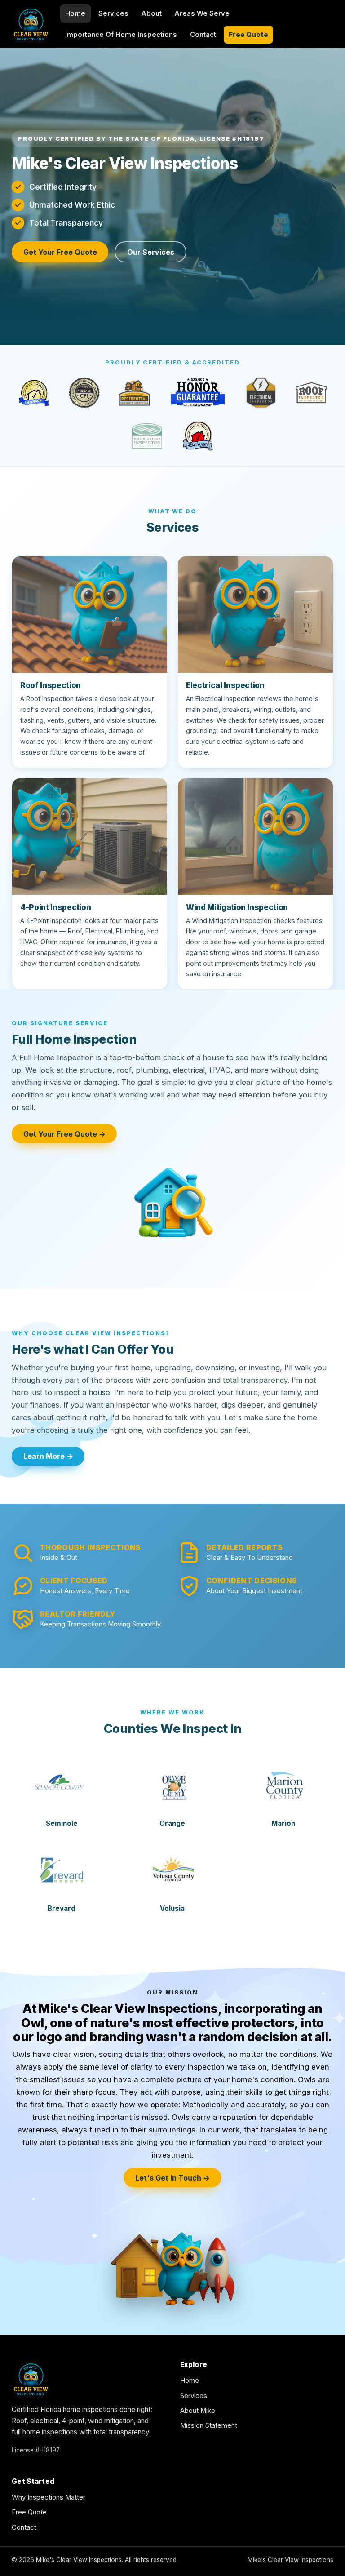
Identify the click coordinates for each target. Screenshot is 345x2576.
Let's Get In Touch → (172, 2178)
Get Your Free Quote (60, 252)
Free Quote (248, 35)
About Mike (198, 2411)
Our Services (151, 252)
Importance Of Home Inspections (121, 35)
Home (75, 13)
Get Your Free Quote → (64, 1134)
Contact (203, 35)
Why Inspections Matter (49, 2497)
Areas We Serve (202, 13)
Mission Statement (209, 2425)
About (151, 13)
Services (113, 13)
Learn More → (48, 1456)
